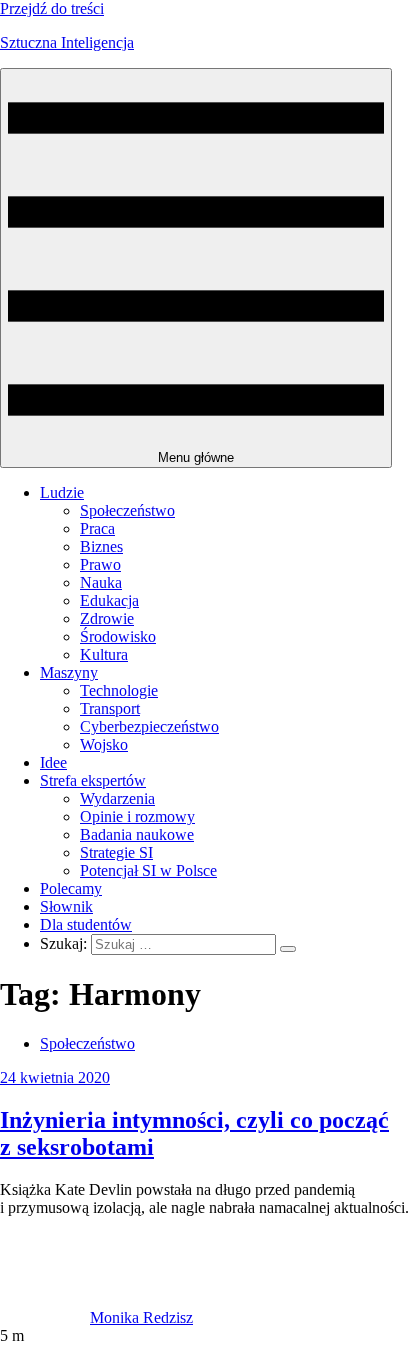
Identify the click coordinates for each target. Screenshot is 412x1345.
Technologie (119, 690)
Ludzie (62, 492)
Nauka (101, 582)
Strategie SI (116, 852)
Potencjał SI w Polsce (148, 870)
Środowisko (118, 636)
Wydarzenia (117, 798)
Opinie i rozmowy (137, 816)
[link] (45, 1317)
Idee (53, 762)
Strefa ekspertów (93, 780)
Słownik (66, 906)
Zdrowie (107, 618)
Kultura (104, 654)
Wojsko (104, 744)
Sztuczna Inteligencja (67, 42)
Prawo (100, 564)
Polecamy (71, 888)
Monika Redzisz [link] (141, 1317)
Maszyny (69, 672)
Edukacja (109, 600)
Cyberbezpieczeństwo (149, 726)
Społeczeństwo (127, 510)
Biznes (101, 546)
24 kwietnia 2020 (55, 1077)
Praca (97, 528)
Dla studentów (86, 924)
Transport (110, 708)
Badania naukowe (137, 834)
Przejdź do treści (52, 8)
